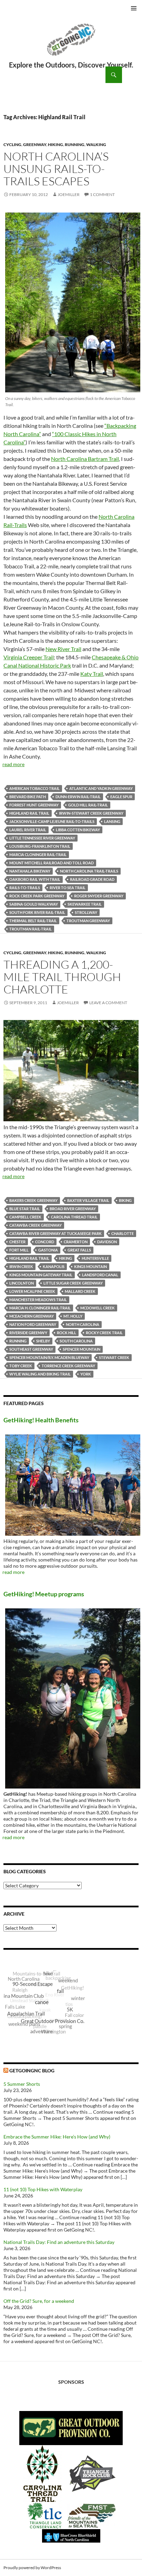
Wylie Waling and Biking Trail (40, 1374)
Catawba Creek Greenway (35, 1225)
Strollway (86, 912)
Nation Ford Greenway (33, 1324)
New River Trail (63, 649)
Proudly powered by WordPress (32, 2568)
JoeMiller (69, 194)
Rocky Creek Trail (104, 1333)
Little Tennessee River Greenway (42, 838)
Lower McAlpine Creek (32, 1291)
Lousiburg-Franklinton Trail (40, 846)
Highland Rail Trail (29, 813)
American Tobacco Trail (34, 788)
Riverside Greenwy (28, 1333)
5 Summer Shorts (22, 2084)
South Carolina (76, 1341)
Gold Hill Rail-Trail (88, 805)
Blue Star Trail (25, 1209)
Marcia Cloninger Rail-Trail (38, 854)
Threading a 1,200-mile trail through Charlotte (62, 977)
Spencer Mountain (82, 1349)
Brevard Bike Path (28, 797)
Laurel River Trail (28, 830)
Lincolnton (22, 1283)
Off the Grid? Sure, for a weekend (39, 2301)
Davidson (107, 1242)
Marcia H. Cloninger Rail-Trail (40, 1308)
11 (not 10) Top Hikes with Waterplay (43, 2189)
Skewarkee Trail (85, 904)
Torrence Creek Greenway (68, 1366)
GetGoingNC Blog (32, 2070)
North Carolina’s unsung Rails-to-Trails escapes (56, 169)
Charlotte (123, 1233)
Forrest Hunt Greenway (34, 805)
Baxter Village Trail (88, 1200)
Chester (17, 1242)
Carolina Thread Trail (74, 1217)
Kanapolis (54, 1266)
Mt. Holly (73, 1316)
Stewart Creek (114, 1357)
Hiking (55, 145)
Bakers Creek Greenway (33, 1200)
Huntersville (95, 1258)
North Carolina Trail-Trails (89, 871)
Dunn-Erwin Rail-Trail (78, 797)
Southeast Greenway (31, 1349)
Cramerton (76, 1242)
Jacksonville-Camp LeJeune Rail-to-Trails (52, 821)
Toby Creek (21, 1366)
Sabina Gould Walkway (34, 904)
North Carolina (83, 1324)
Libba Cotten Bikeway (78, 830)
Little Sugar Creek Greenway (73, 1283)
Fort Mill (19, 1250)
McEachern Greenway (32, 1316)
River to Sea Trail (68, 888)
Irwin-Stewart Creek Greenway (91, 813)
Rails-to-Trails (25, 888)
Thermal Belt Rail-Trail (33, 921)
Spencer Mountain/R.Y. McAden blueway (49, 1357)
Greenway (35, 145)
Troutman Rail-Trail (31, 929)
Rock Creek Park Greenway (37, 896)
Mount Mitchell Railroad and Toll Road (52, 863)
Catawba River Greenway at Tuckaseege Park (55, 1233)
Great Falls (79, 1250)
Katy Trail (92, 674)
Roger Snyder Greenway (99, 896)
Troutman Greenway (88, 921)
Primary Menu (134, 8)
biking (125, 1200)
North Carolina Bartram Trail (85, 459)
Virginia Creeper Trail (29, 657)
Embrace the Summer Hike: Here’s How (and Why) (57, 2137)
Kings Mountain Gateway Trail (41, 1275)
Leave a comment (108, 1003)
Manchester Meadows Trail (38, 1300)
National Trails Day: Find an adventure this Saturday (59, 2242)
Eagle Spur (121, 797)
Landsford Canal (100, 1275)
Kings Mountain (90, 1266)
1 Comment (102, 194)
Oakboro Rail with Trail (35, 879)
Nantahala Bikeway (30, 871)
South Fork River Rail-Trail (37, 912)
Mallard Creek (80, 1291)
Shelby (43, 1341)
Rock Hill (67, 1333)
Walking (96, 145)
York (86, 1374)
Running (75, 145)
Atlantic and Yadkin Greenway (101, 788)
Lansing (112, 821)
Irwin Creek (21, 1266)
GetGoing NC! (71, 44)
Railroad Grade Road (92, 879)
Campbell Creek (25, 1217)
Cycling (12, 145)
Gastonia (48, 1250)
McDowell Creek (98, 1308)
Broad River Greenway (73, 1209)
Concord (45, 1242)
